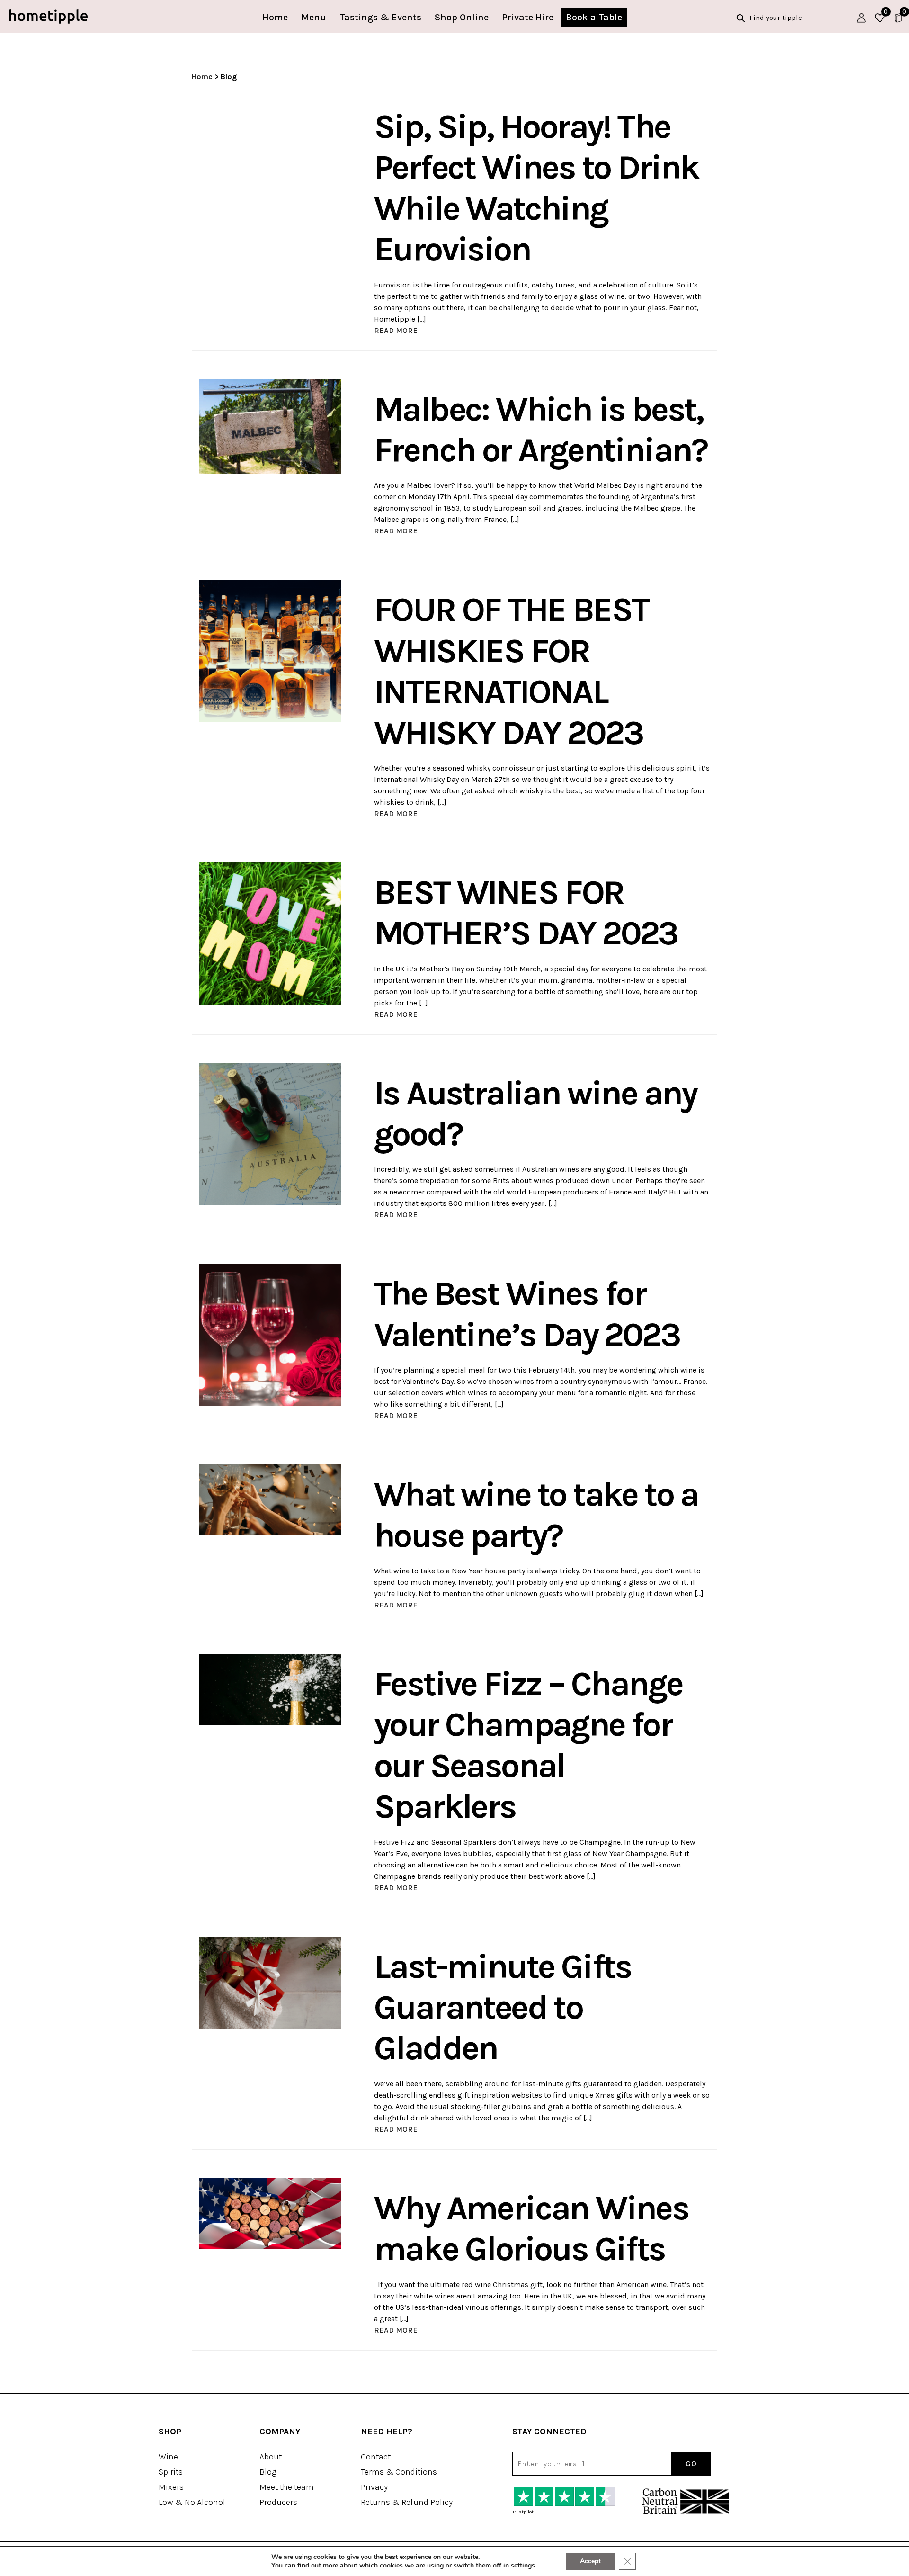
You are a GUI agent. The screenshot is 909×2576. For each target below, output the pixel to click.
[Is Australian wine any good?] (270, 1134)
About (271, 2457)
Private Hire (528, 17)
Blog (268, 2472)
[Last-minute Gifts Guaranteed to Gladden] (270, 1982)
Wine (168, 2457)
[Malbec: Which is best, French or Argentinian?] (270, 426)
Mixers (171, 2487)
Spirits (171, 2472)
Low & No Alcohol (192, 2502)
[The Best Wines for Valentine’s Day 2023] (270, 1334)
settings (523, 2566)
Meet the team (287, 2487)
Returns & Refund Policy (407, 2502)
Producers (278, 2502)
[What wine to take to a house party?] (270, 1499)
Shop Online (462, 17)
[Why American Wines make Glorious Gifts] (270, 2213)
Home (275, 17)
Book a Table (594, 17)
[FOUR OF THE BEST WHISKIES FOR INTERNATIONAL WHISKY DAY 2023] (270, 650)
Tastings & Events (380, 17)
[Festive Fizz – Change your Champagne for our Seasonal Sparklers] (270, 1689)
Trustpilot (523, 2512)
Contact (376, 2457)
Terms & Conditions (399, 2472)
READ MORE (396, 330)
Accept (590, 2561)
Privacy (374, 2487)
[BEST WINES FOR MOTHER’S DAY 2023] (270, 933)
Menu (314, 17)
